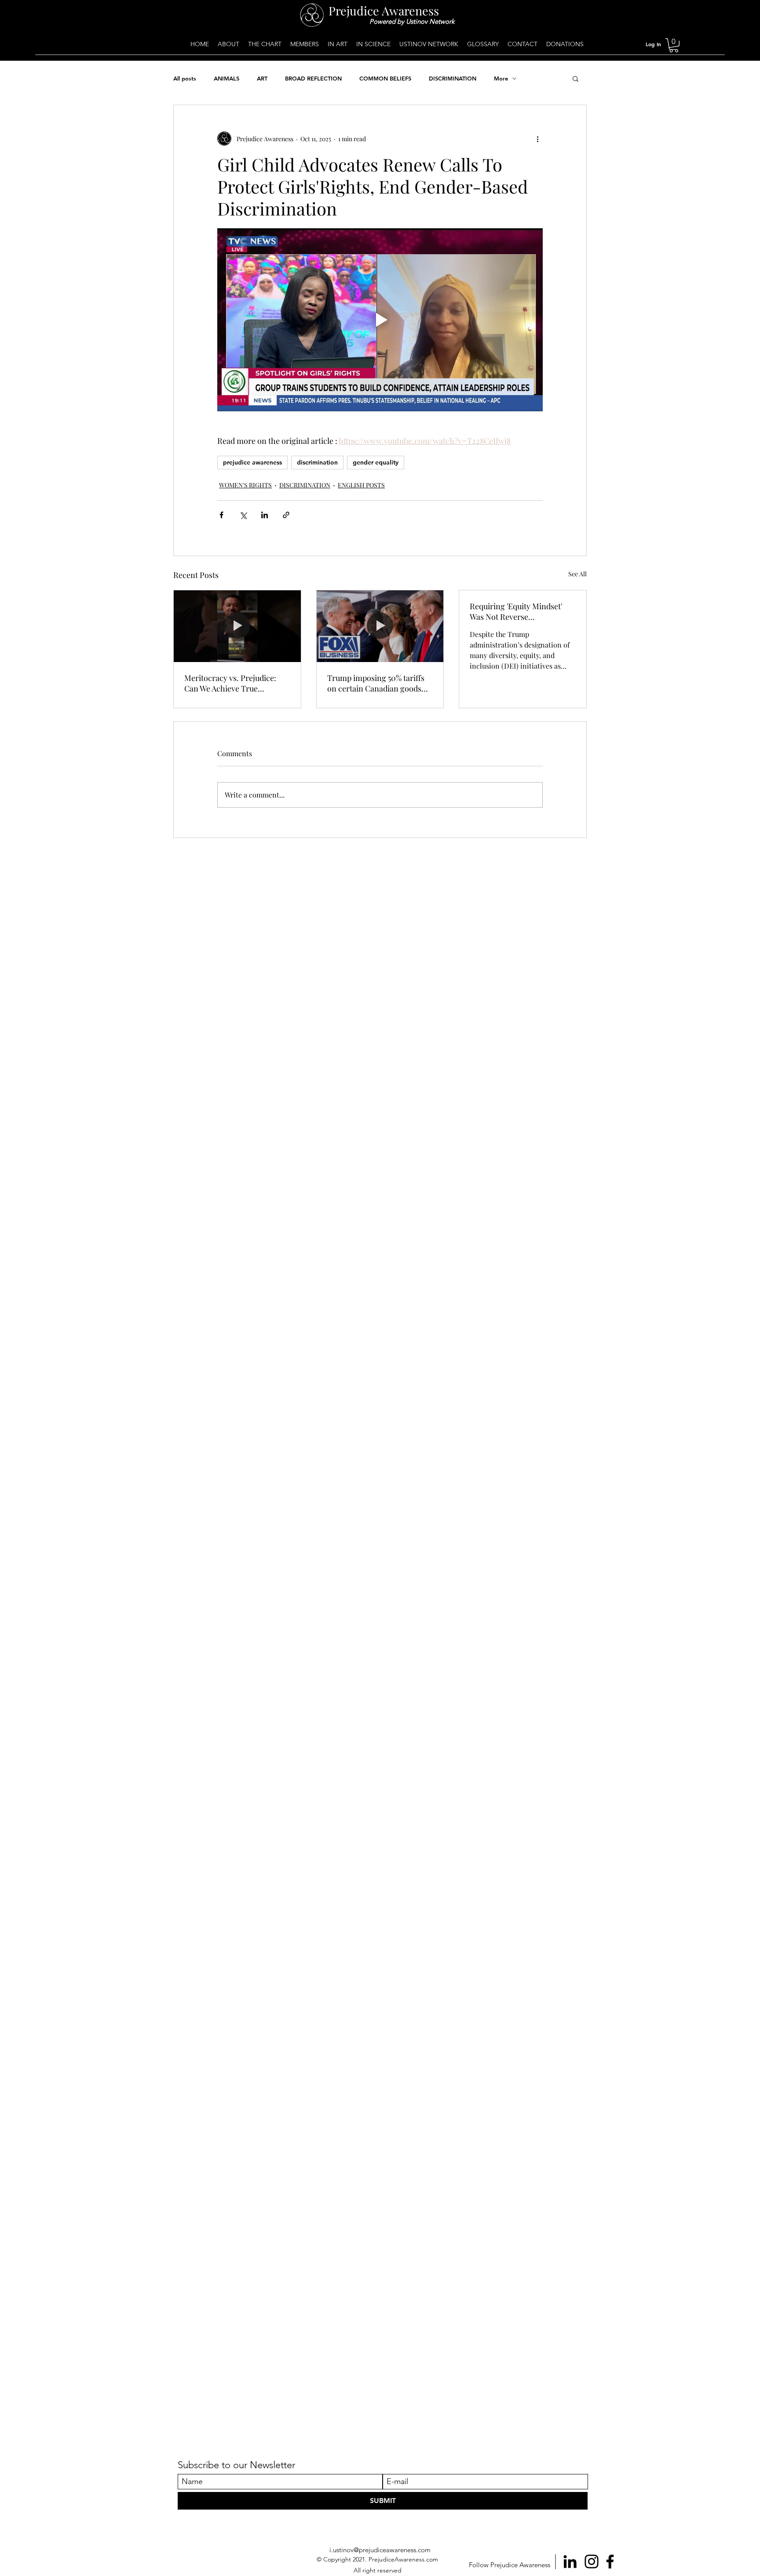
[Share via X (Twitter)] (243, 515)
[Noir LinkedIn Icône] (570, 2561)
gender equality (376, 462)
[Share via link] (286, 515)
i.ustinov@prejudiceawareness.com (380, 2550)
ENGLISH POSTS (361, 485)
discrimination (317, 462)
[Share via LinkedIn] (265, 515)
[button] (674, 45)
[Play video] (380, 320)
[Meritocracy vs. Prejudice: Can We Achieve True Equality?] (237, 626)
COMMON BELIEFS (385, 78)
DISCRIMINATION (453, 78)
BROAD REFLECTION (313, 78)
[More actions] (537, 139)
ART (262, 78)
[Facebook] (610, 2561)
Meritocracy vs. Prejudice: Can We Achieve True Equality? (230, 683)
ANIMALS (227, 78)
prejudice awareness (252, 462)
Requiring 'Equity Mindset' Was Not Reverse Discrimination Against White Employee (521, 611)
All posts (185, 78)
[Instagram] (592, 2561)
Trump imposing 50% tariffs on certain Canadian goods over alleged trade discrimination (376, 683)
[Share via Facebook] (221, 515)
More (501, 78)
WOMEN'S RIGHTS (245, 485)
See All (577, 574)
